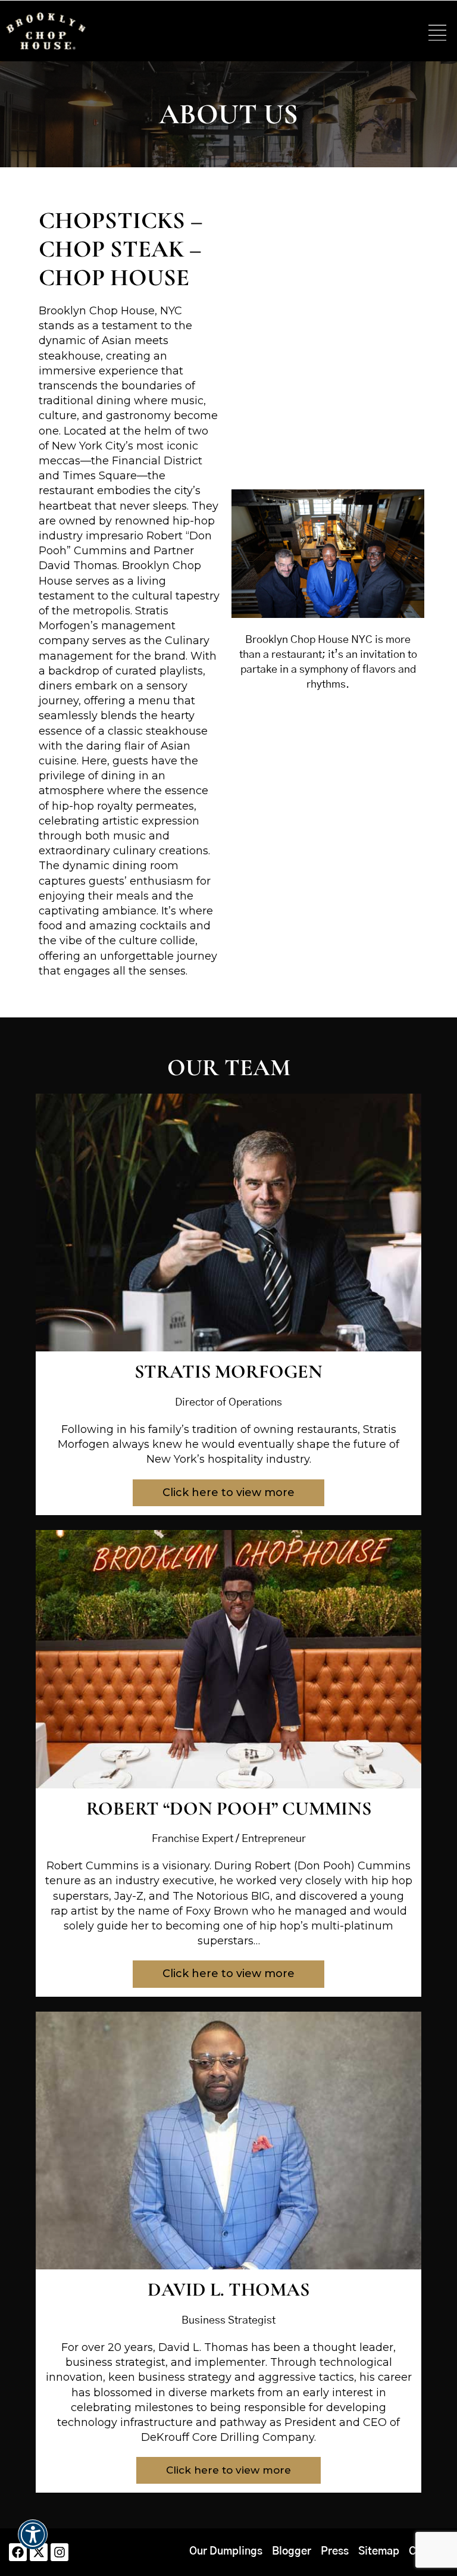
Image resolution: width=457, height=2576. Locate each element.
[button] (437, 34)
